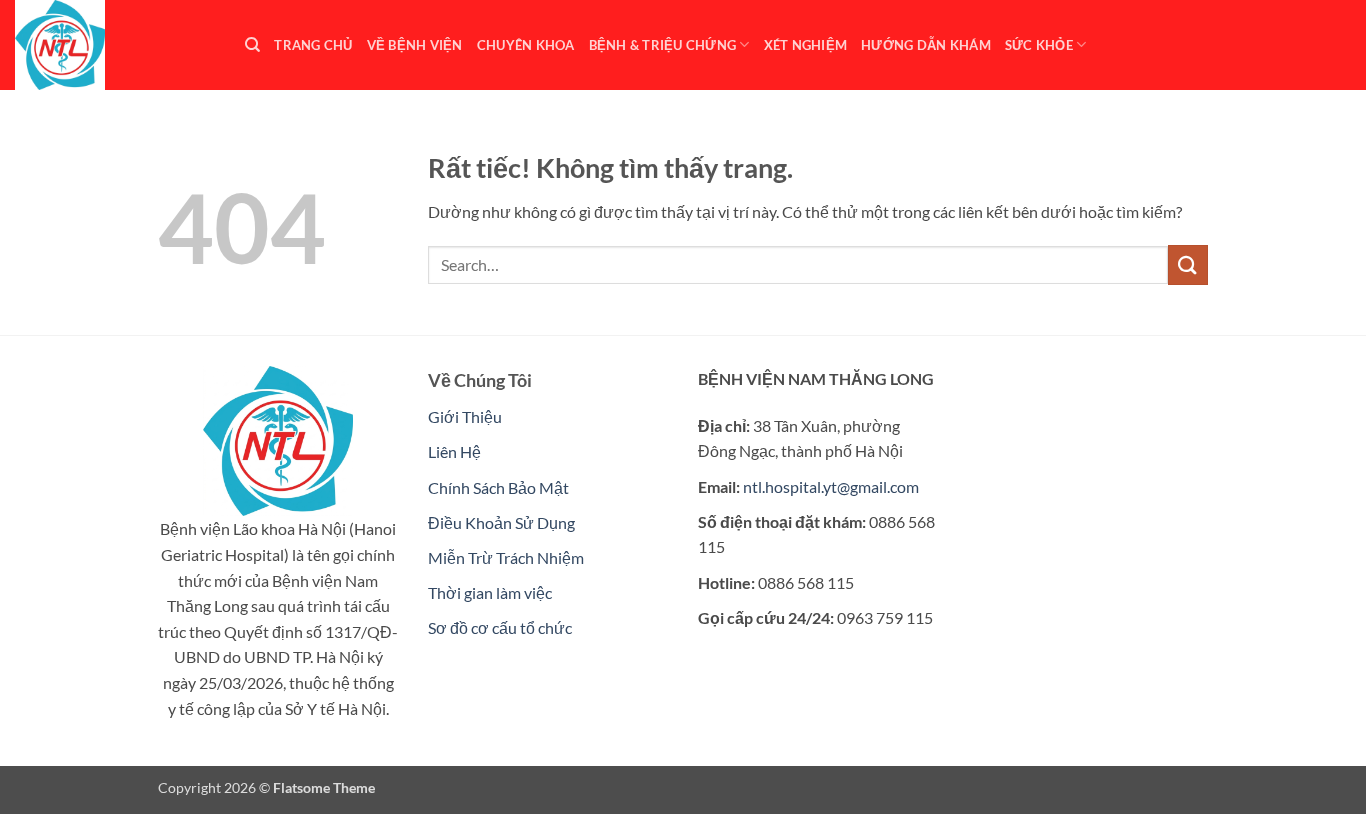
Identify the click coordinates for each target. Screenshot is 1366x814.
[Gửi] (1188, 264)
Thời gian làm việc (490, 592)
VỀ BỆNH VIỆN (415, 45)
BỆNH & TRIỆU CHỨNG (663, 45)
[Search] (252, 45)
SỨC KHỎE (1039, 45)
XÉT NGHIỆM (806, 45)
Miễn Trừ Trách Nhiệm (506, 557)
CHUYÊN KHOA (526, 45)
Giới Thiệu (465, 416)
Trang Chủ (313, 45)
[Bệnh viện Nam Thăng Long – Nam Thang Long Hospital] (115, 45)
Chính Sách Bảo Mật (498, 487)
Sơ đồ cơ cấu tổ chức (500, 627)
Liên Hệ (454, 451)
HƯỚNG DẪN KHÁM (926, 45)
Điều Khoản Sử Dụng (501, 522)
